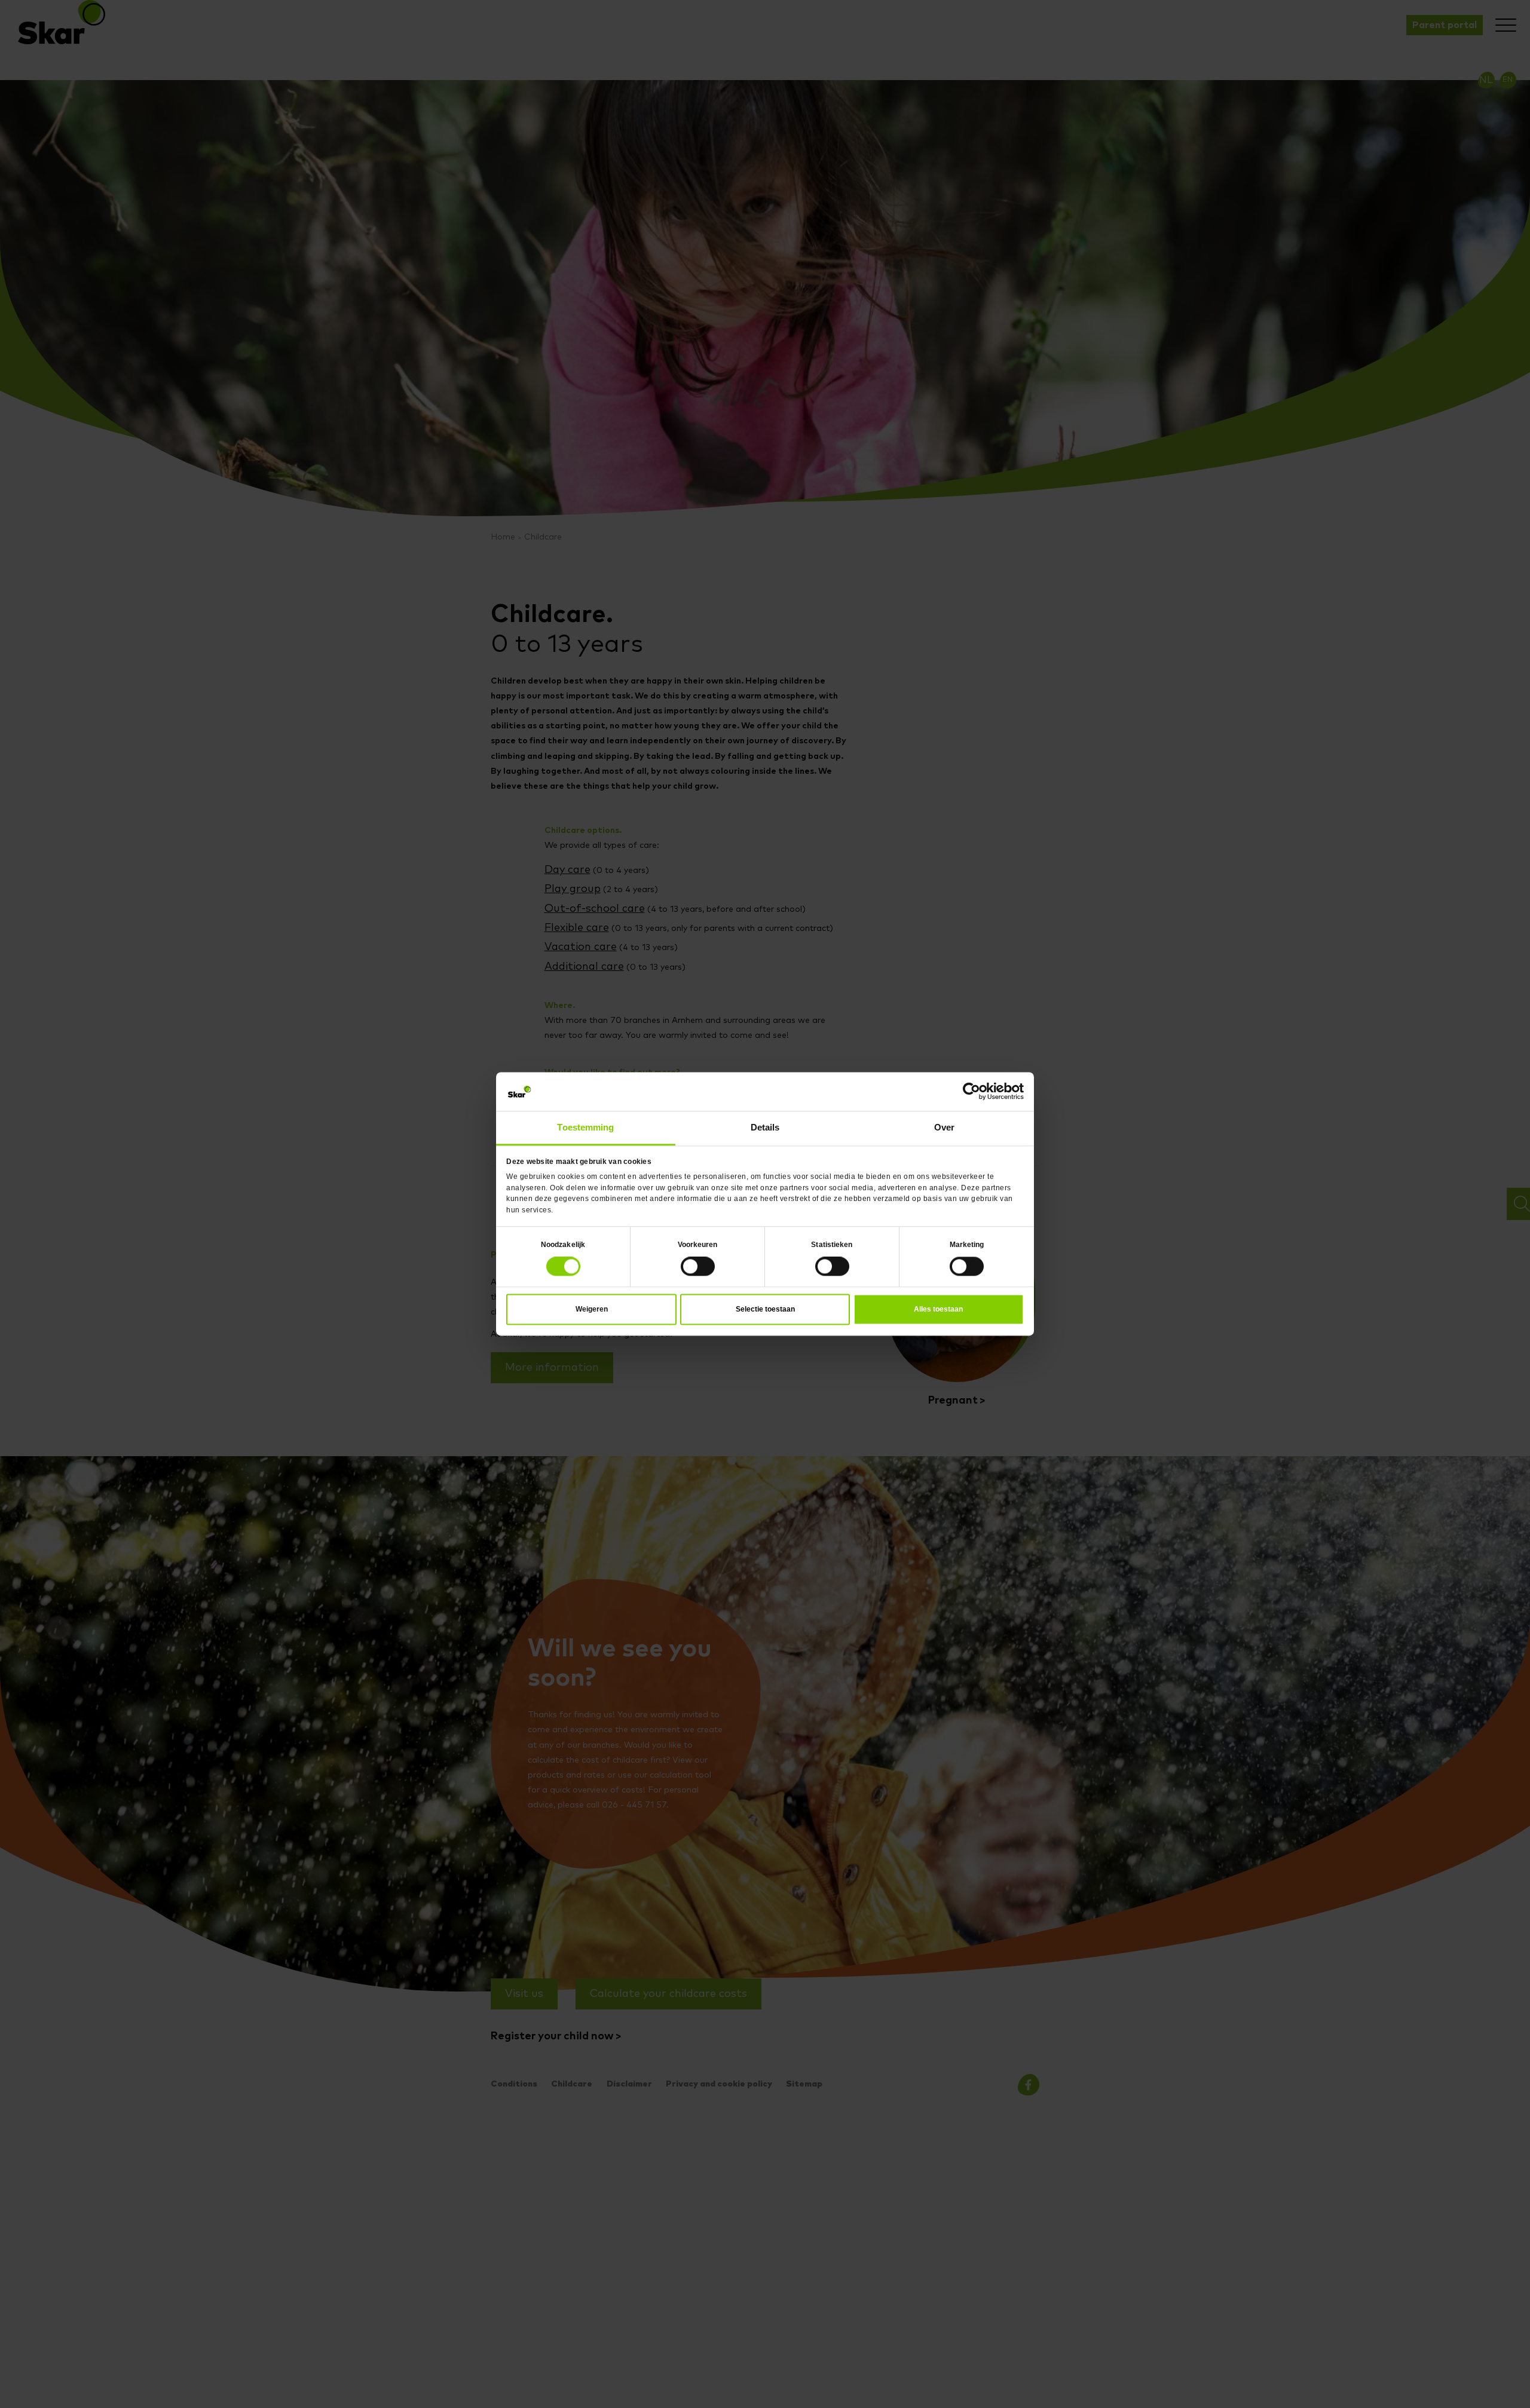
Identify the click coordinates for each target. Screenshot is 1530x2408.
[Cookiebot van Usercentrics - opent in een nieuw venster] (971, 1094)
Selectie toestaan (765, 1306)
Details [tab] (765, 1126)
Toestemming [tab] (586, 1126)
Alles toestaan (938, 1306)
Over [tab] (944, 1126)
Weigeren (592, 1306)
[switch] (698, 1263)
